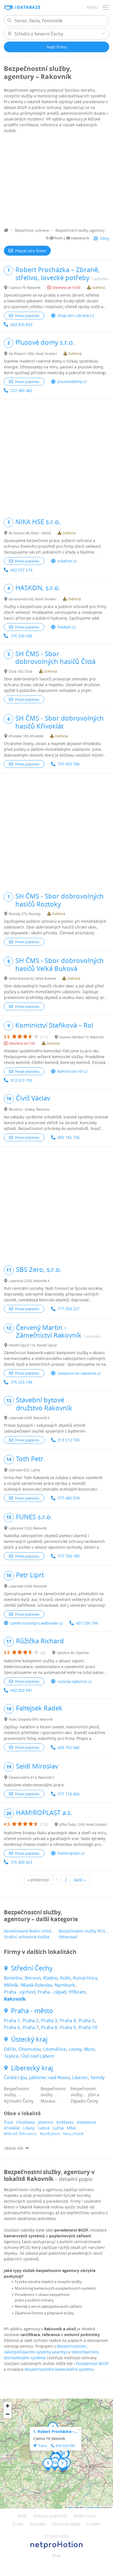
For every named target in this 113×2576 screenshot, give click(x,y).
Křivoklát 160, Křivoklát (26, 736)
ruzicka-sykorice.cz (75, 1681)
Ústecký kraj (29, 2039)
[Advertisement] (56, 181)
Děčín (10, 2049)
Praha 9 (68, 2027)
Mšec (72, 2128)
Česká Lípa (15, 2077)
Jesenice (46, 2122)
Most (89, 2049)
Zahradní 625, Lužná (24, 1470)
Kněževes (65, 2122)
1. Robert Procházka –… (55, 2431)
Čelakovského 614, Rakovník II (31, 1777)
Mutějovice (50, 2134)
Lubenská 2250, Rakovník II (29, 1281)
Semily (98, 2077)
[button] (64, 2455)
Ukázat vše (14, 2148)
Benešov (13, 1978)
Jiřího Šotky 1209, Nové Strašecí (83, 1824)
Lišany (29, 2128)
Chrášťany (26, 2122)
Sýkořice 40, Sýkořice (73, 1653)
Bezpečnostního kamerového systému (59, 2369)
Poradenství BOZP (92, 2363)
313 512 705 (21, 1080)
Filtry (105, 238)
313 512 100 (69, 1440)
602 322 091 (21, 1690)
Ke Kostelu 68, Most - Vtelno (30, 533)
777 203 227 (69, 1309)
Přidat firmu (85, 2516)
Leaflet (70, 2507)
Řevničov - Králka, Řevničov (29, 1109)
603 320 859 (21, 325)
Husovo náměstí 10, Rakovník (81, 1037)
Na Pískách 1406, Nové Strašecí (33, 354)
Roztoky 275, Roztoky (25, 914)
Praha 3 (49, 2020)
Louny (75, 2049)
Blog (57, 2556)
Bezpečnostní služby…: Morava (53, 2095)
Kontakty (38, 2524)
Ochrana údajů (66, 2524)
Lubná (44, 2128)
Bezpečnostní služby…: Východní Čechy (19, 2095)
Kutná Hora (85, 1978)
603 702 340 (69, 1747)
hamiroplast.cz (71, 1853)
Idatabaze (28, 7)
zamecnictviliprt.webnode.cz (37, 1623)
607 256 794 (87, 1623)
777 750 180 (69, 1556)
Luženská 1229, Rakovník (28, 1528)
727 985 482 (21, 391)
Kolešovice (87, 2122)
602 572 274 (21, 570)
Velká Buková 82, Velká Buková (32, 978)
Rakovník (15, 1999)
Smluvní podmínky (50, 2516)
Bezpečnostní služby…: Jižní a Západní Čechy (85, 2095)
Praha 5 (87, 2020)
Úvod (22, 2516)
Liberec (80, 2077)
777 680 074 (69, 1498)
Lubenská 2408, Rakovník (28, 1586)
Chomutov (29, 2049)
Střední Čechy (32, 1968)
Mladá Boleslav (36, 1985)
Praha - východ (19, 1992)
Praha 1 (12, 2020)
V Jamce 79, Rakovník (25, 288)
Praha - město (32, 2011)
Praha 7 (31, 2027)
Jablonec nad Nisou (49, 2077)
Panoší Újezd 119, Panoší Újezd (33, 1345)
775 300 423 (21, 1862)
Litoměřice (55, 2049)
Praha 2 (31, 2020)
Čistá (8, 2122)
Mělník (11, 1985)
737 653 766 (69, 764)
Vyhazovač (68, 1937)
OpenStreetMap (93, 2507)
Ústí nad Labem (38, 2056)
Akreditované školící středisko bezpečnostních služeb (53, 1931)
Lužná (58, 2128)
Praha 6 (12, 2027)
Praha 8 (49, 2027)
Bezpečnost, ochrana (32, 230)
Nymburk (65, 1985)
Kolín (65, 1978)
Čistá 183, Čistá (21, 671)
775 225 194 (21, 1382)
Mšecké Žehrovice (20, 2134)
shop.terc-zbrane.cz (76, 315)
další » (80, 1880)
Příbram (77, 1992)
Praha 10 (88, 2027)
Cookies (94, 2524)
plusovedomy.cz (72, 381)
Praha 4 (68, 2020)
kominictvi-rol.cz (73, 1071)
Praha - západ (52, 1992)
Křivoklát (12, 2128)
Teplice (11, 2056)
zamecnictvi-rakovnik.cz (79, 1373)
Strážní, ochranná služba (27, 1937)
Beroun (33, 1978)
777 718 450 (69, 1794)
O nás (18, 2524)
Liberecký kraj (32, 2068)
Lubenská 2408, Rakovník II (29, 1418)
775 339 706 (21, 636)
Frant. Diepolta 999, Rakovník (31, 1719)
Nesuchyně (73, 2134)
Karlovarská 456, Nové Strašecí (33, 599)
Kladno (50, 1978)
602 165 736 (69, 1137)
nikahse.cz (67, 561)
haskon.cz (67, 627)
